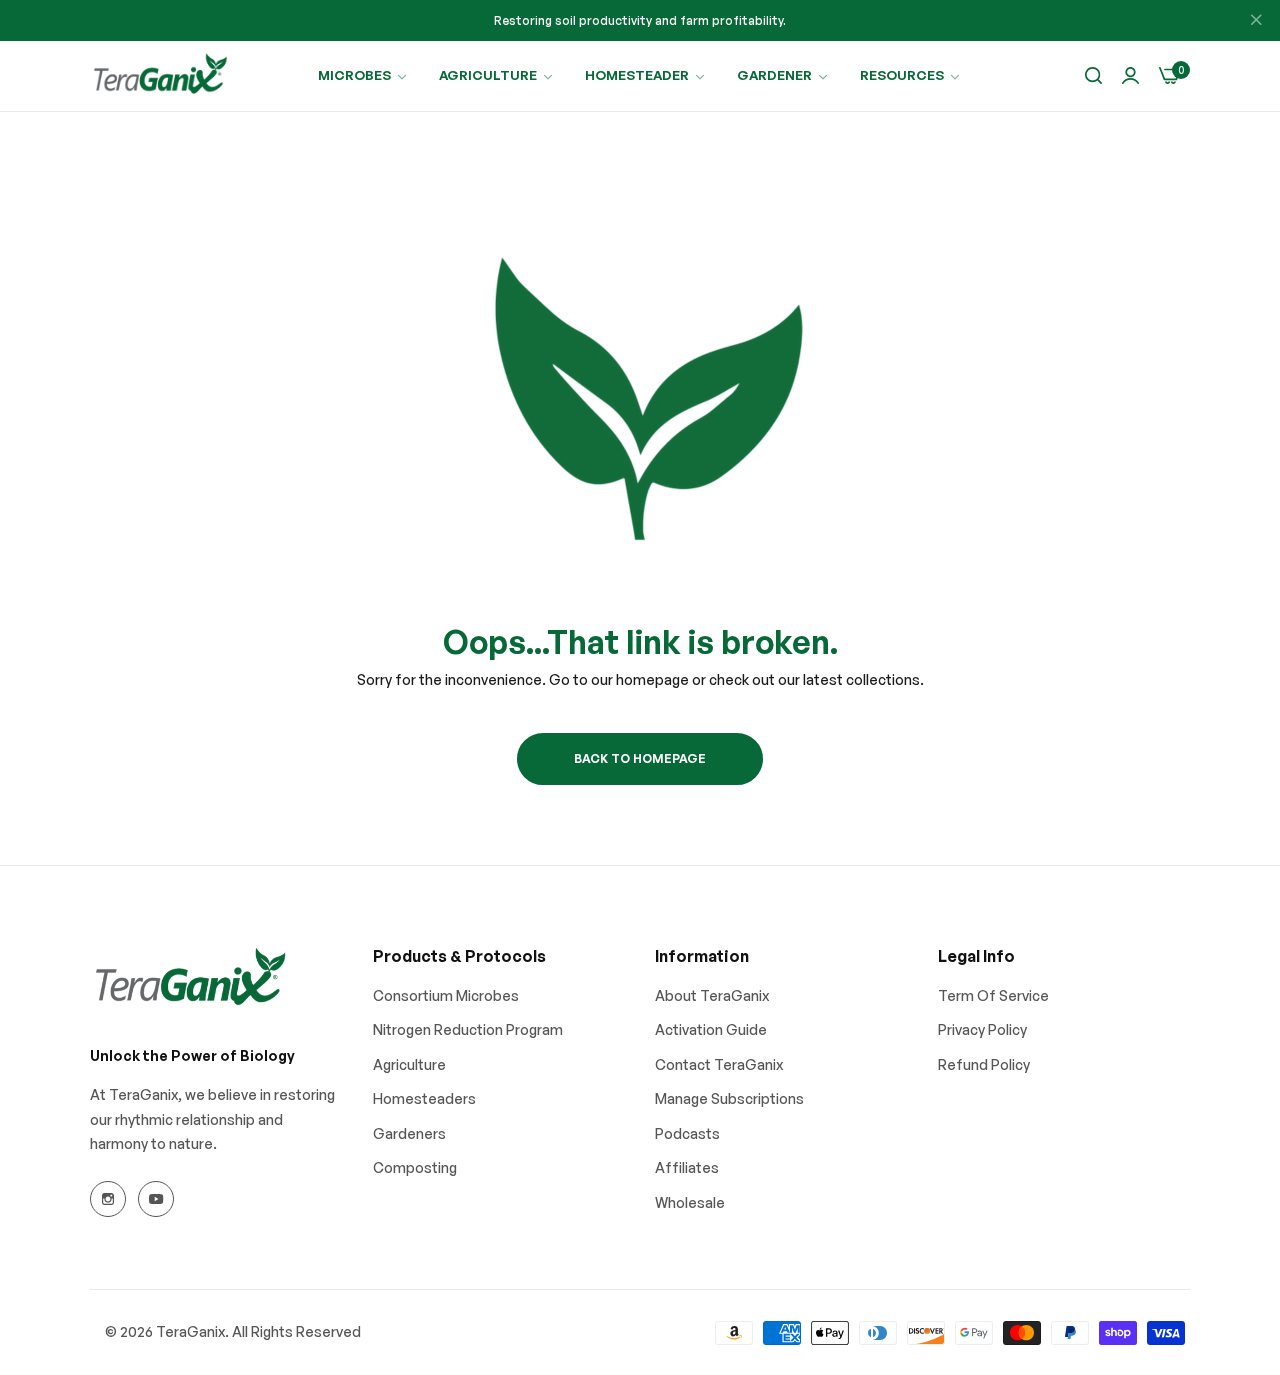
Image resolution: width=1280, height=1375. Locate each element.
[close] (1256, 21)
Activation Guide (711, 1029)
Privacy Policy (982, 1029)
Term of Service (993, 995)
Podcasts (687, 1133)
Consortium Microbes (446, 995)
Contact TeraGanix (719, 1064)
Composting (415, 1167)
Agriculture (409, 1064)
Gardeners (409, 1133)
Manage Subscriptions (729, 1098)
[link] (363, 75)
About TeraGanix (712, 995)
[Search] (1093, 76)
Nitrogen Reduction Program (468, 1029)
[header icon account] (1130, 76)
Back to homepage (640, 758)
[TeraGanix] (160, 76)
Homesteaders (424, 1098)
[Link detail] (108, 1199)
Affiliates (687, 1167)
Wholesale (690, 1202)
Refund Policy (984, 1064)
